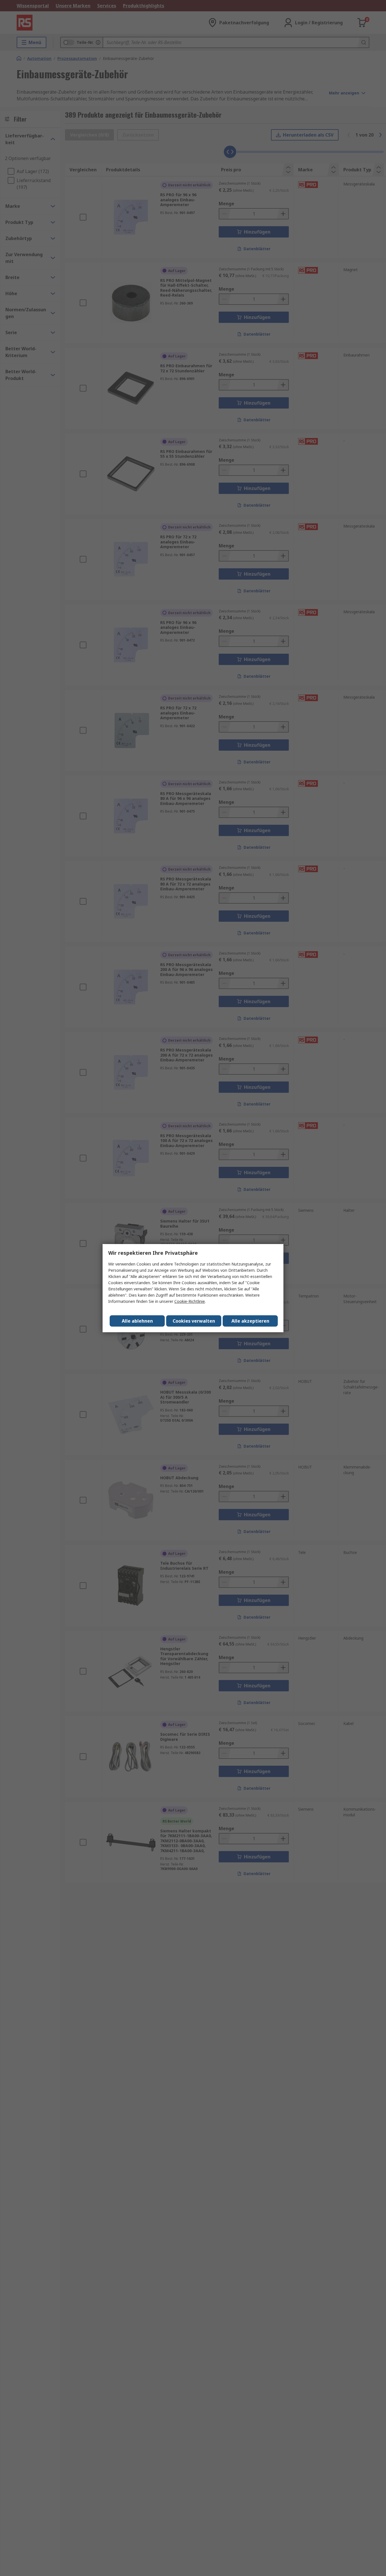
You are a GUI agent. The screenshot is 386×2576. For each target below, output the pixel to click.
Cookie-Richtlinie (190, 1301)
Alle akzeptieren (250, 1321)
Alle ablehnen (137, 1321)
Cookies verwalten (194, 1321)
